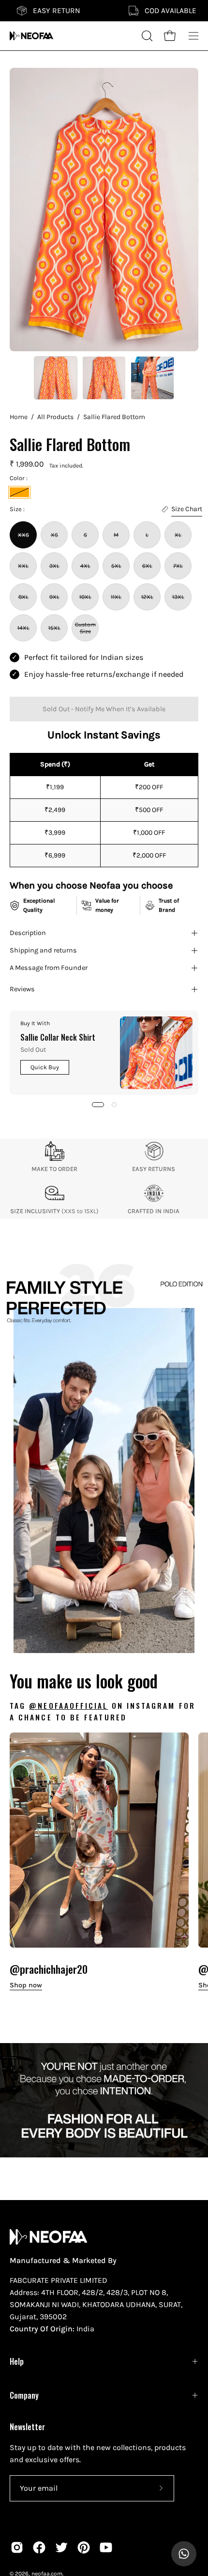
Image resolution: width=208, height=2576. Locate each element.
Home (19, 417)
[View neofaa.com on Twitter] (61, 2547)
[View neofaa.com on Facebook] (39, 2547)
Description (28, 933)
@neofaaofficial (68, 1705)
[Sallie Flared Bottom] (56, 378)
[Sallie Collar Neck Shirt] (156, 1053)
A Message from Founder (49, 968)
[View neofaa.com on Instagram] (17, 2547)
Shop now (26, 1985)
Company (24, 2395)
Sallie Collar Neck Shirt (58, 1037)
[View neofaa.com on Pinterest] (84, 2547)
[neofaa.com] (31, 36)
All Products (55, 417)
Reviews (22, 989)
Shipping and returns (43, 950)
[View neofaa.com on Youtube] (106, 2547)
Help (17, 2361)
